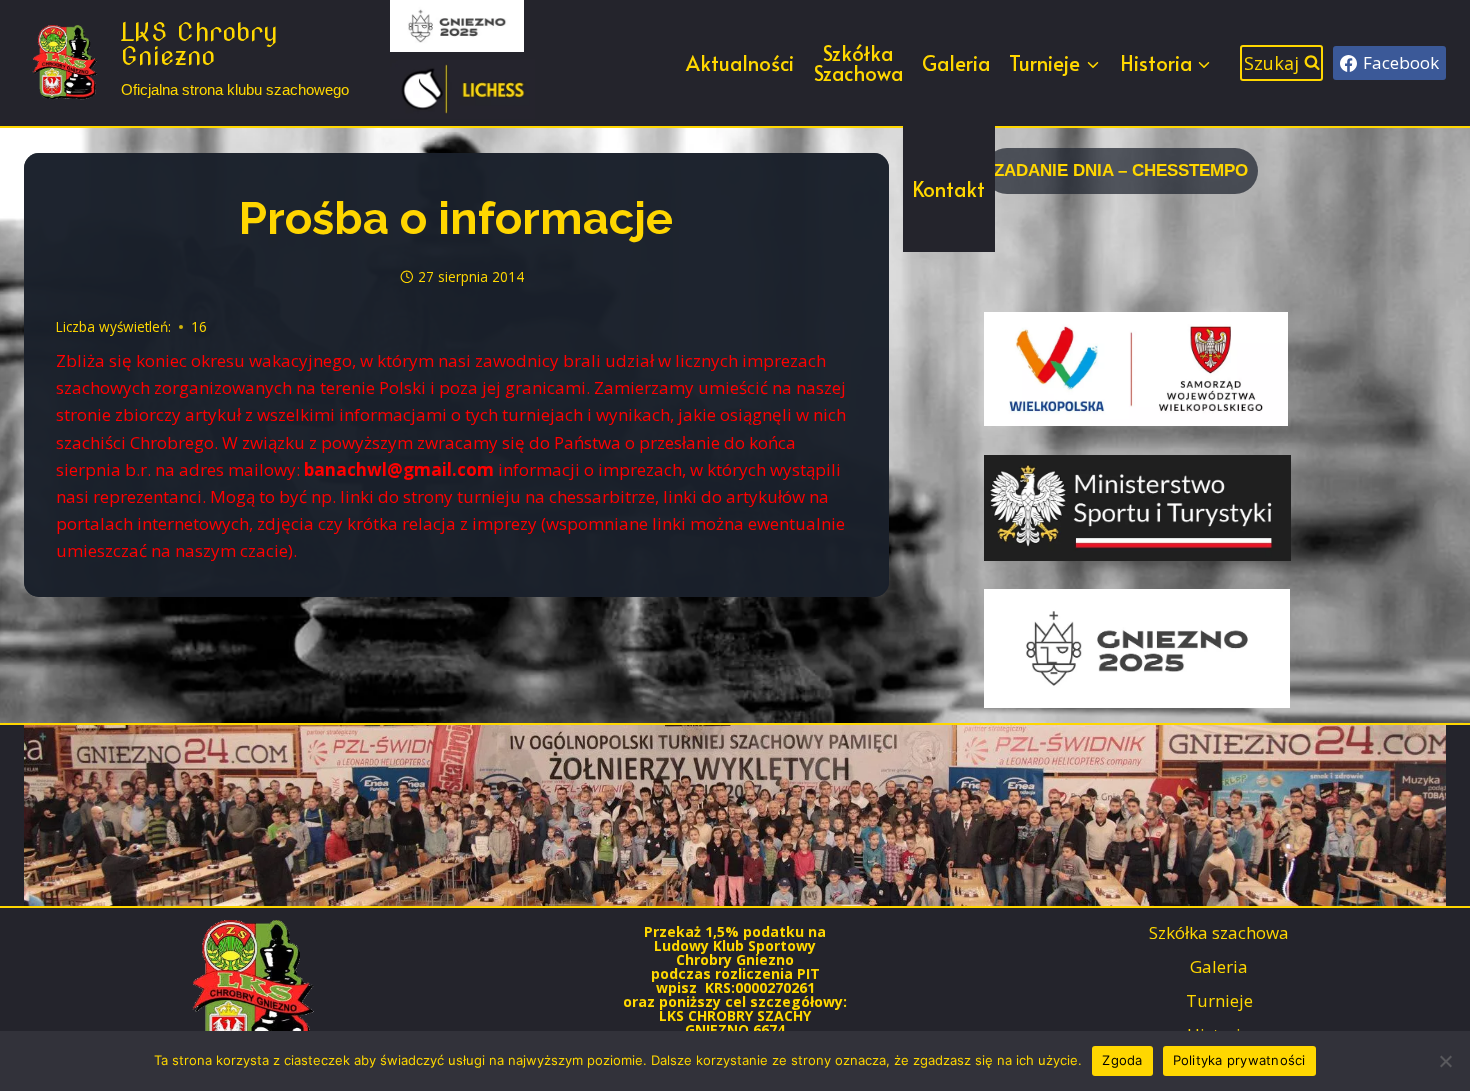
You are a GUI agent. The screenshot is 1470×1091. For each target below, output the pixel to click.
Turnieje (1219, 1000)
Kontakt (948, 189)
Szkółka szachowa (1219, 932)
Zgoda (1122, 1060)
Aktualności (740, 63)
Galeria (956, 63)
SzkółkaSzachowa (858, 63)
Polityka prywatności (1239, 1060)
